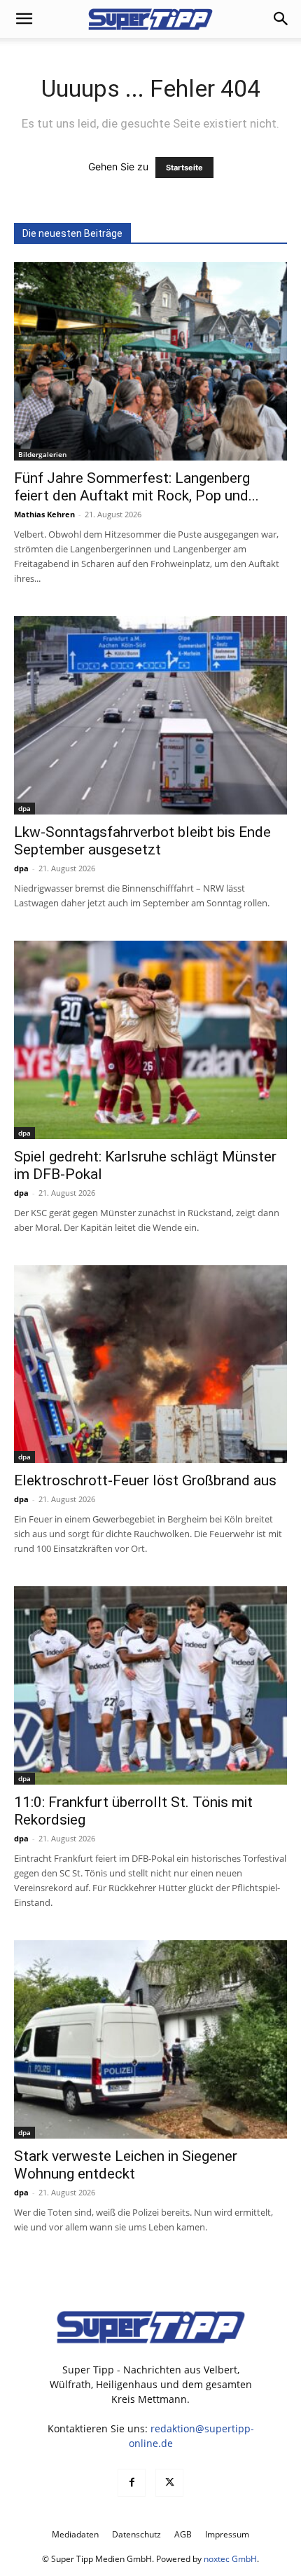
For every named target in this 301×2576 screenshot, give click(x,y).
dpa (24, 808)
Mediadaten (75, 2534)
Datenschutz (136, 2534)
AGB (183, 2534)
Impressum (227, 2534)
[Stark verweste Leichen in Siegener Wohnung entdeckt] (150, 2039)
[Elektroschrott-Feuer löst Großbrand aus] (150, 1364)
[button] (24, 19)
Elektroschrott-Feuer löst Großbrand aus (145, 1480)
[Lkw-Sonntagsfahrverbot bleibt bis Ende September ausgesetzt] (150, 715)
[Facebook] (132, 2483)
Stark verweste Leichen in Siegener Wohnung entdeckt (126, 2165)
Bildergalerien (42, 454)
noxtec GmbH (230, 2559)
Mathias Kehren (44, 514)
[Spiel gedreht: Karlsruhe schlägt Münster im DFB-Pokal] (150, 1040)
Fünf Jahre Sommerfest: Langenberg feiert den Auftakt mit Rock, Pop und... (136, 487)
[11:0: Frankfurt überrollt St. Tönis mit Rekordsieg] (150, 1685)
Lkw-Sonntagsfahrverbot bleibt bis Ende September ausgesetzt (142, 841)
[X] (169, 2483)
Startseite (184, 168)
